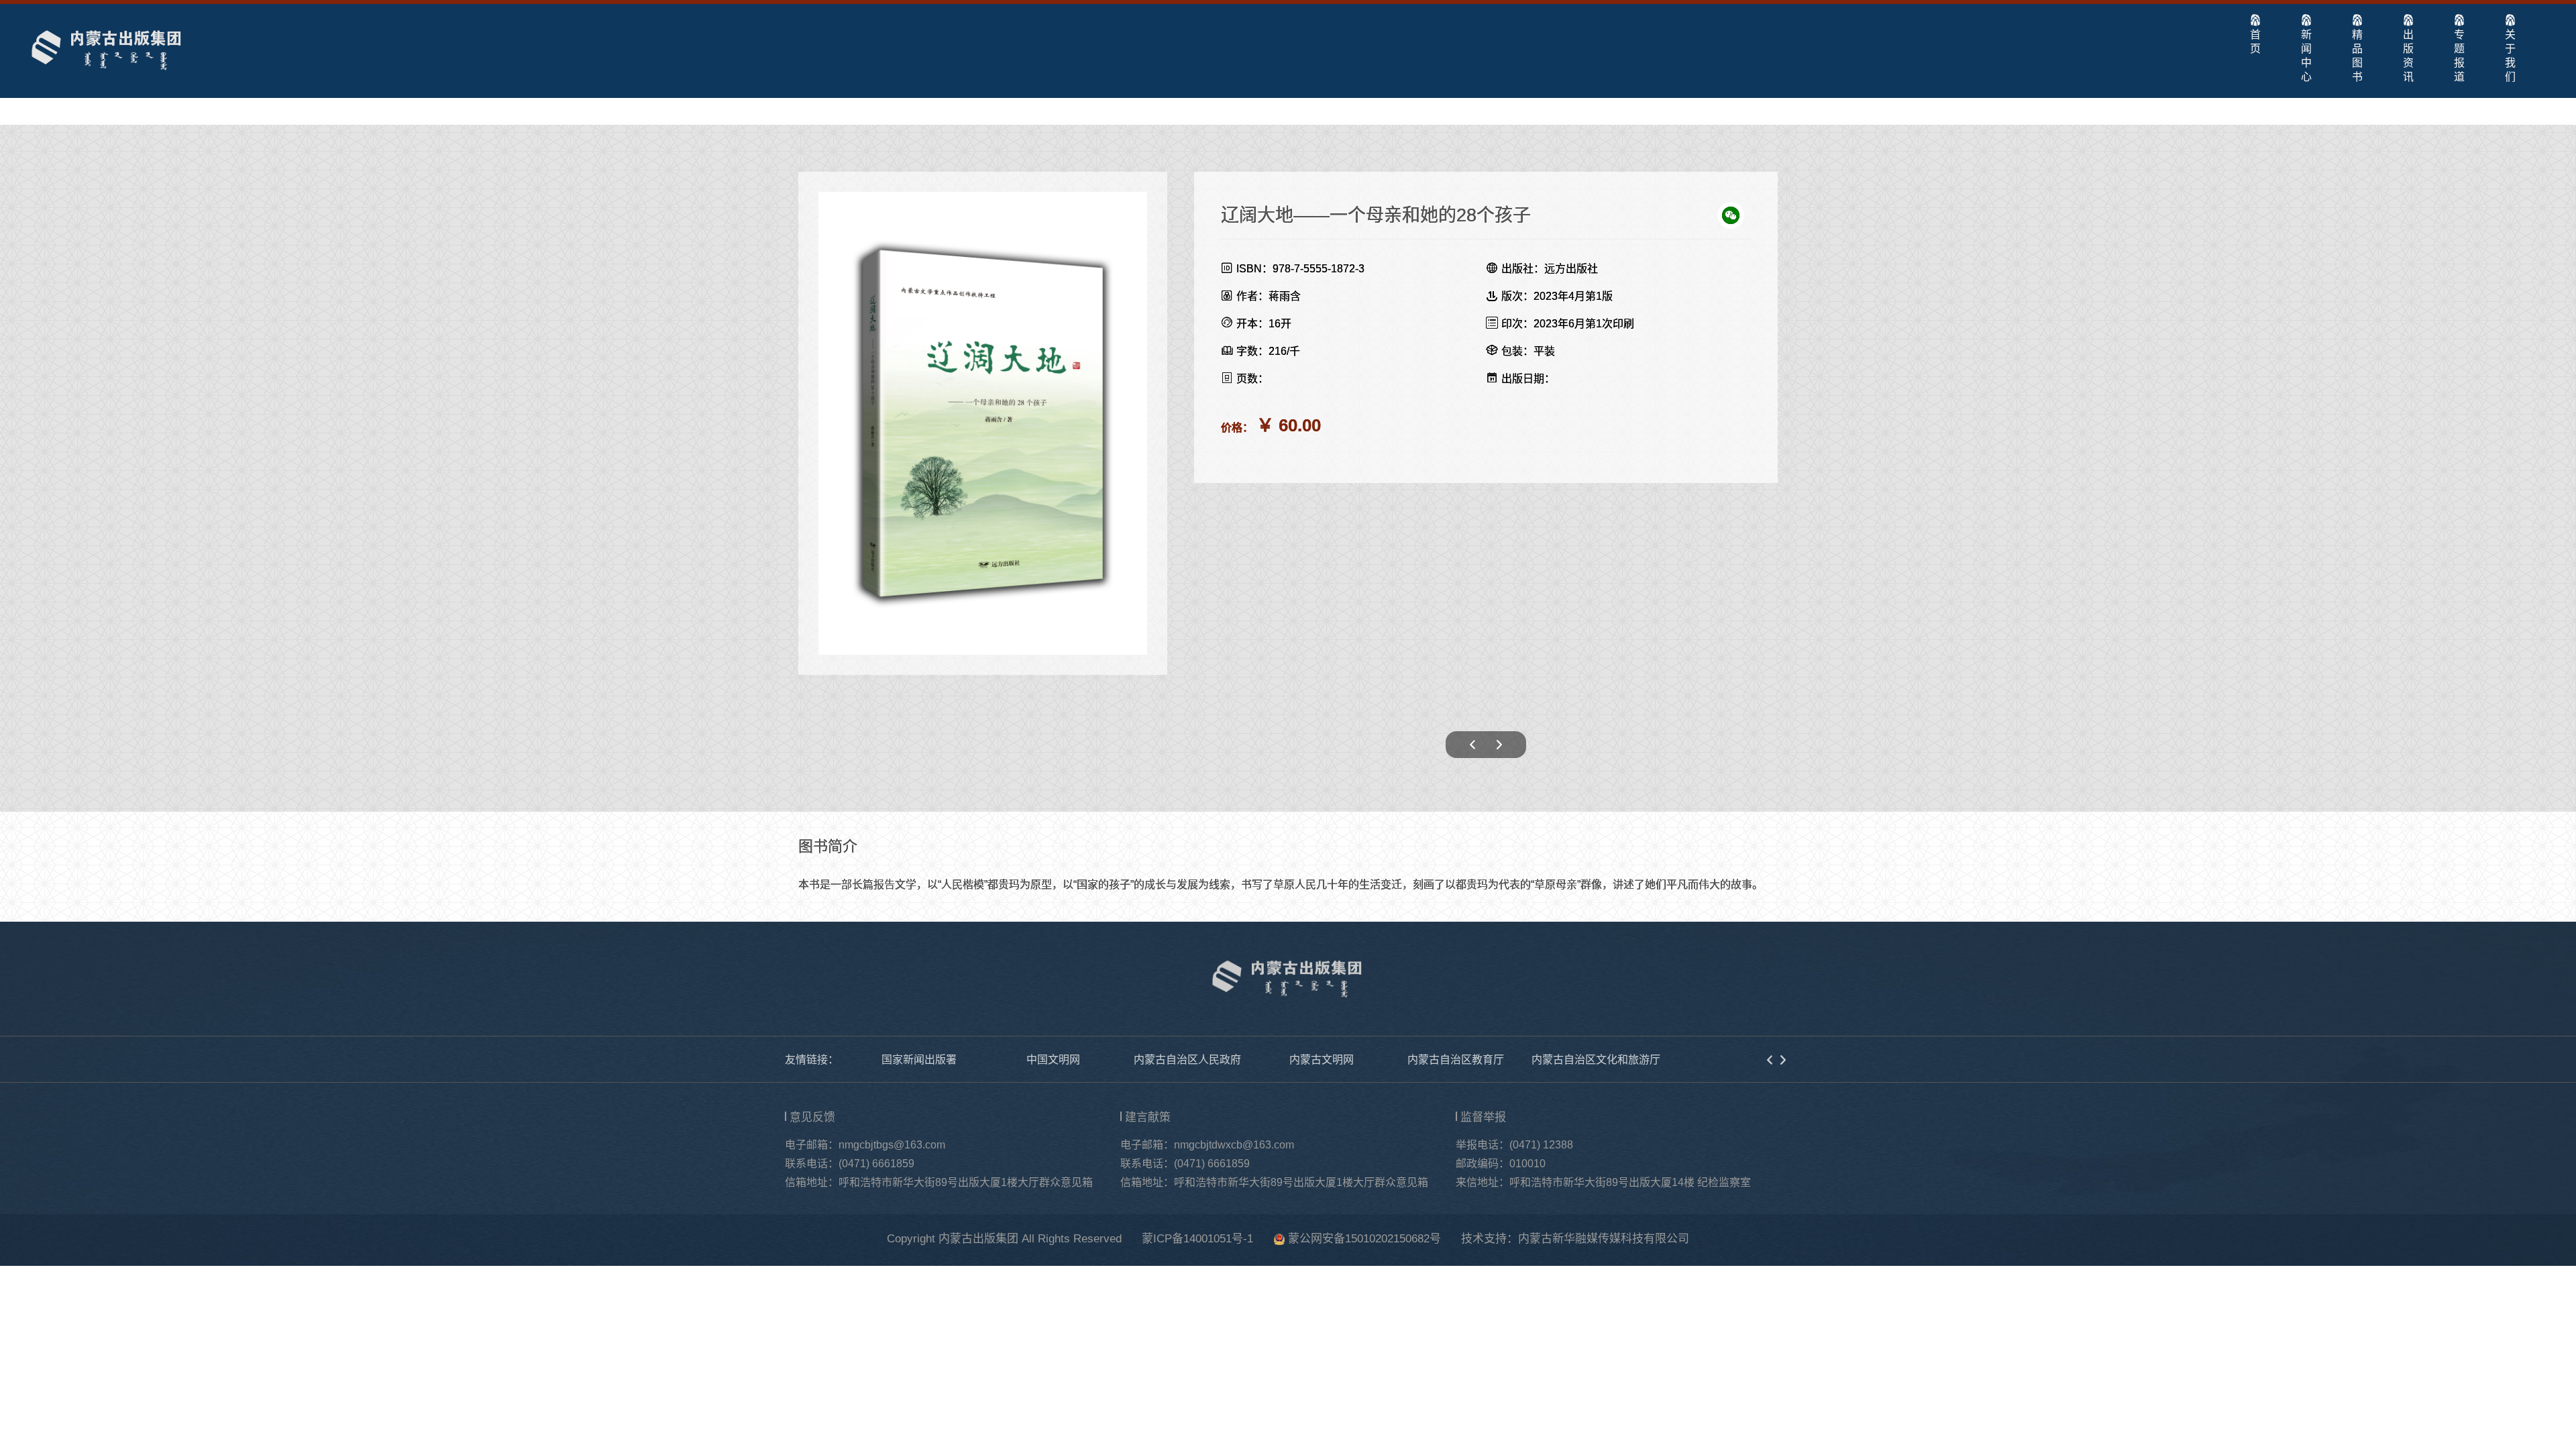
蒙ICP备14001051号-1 (1197, 1239)
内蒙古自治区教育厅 (1456, 1060)
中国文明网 (1053, 1060)
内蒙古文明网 (1322, 1060)
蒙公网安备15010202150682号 (1364, 1239)
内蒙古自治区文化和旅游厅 (1596, 1060)
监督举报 (1483, 1117)
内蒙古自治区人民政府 (1187, 1060)
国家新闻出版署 (919, 1060)
